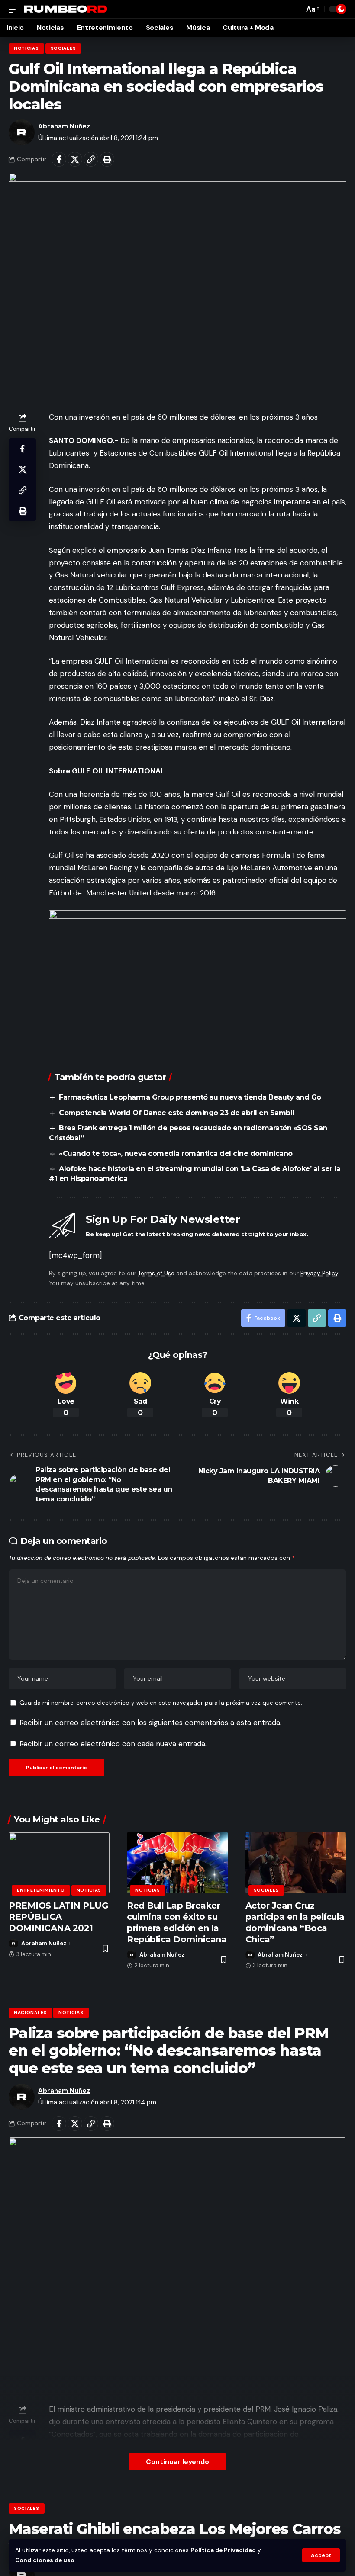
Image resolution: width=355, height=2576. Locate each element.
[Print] (107, 159)
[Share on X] (75, 159)
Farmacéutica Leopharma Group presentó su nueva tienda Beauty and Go (190, 1097)
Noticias (26, 48)
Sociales (63, 48)
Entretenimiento (41, 1890)
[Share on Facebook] (59, 159)
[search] (295, 9)
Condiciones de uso (45, 2560)
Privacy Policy (319, 1273)
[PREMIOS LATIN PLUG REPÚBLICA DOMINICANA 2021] (59, 1863)
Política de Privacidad (223, 2550)
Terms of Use (156, 1273)
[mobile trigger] (16, 9)
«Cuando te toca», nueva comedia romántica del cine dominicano (176, 1153)
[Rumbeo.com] (66, 9)
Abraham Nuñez (64, 126)
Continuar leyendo (177, 2462)
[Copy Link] (91, 159)
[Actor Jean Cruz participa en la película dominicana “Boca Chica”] (296, 1863)
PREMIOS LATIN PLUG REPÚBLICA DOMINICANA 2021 (58, 1917)
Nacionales (30, 2013)
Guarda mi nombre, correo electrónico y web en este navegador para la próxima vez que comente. (161, 1703)
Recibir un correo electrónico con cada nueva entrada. (113, 1744)
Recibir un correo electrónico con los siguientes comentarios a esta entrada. (150, 1723)
